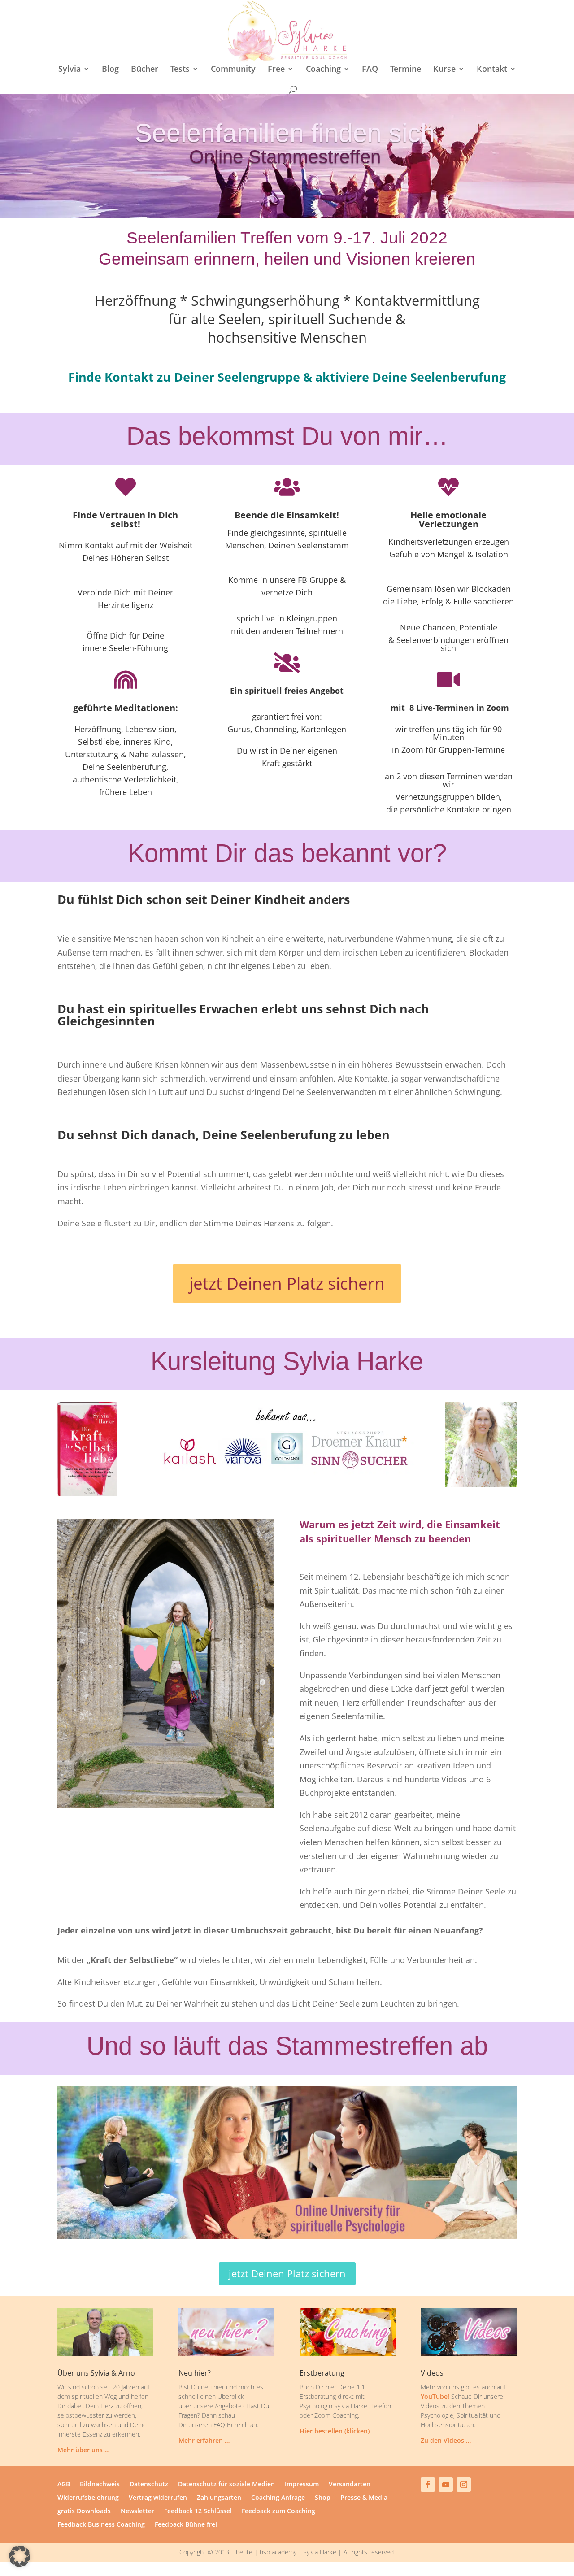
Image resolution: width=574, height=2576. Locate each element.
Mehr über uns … (83, 2450)
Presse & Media (364, 2498)
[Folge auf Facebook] (428, 2485)
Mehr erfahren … (204, 2440)
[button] (20, 2556)
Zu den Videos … (446, 2440)
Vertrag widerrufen (158, 2498)
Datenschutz (149, 2485)
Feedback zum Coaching (278, 2511)
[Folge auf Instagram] (464, 2485)
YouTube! (435, 2396)
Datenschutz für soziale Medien (226, 2485)
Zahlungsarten (219, 2498)
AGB (64, 2485)
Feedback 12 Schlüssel (198, 2511)
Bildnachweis (100, 2485)
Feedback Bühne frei (186, 2525)
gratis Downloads (84, 2511)
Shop (323, 2498)
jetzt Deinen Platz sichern (287, 1283)
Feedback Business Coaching (101, 2525)
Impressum (302, 2485)
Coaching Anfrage (278, 2498)
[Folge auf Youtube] (446, 2485)
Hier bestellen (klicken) (335, 2431)
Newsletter (137, 2511)
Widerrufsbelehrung (88, 2498)
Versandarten (350, 2485)
